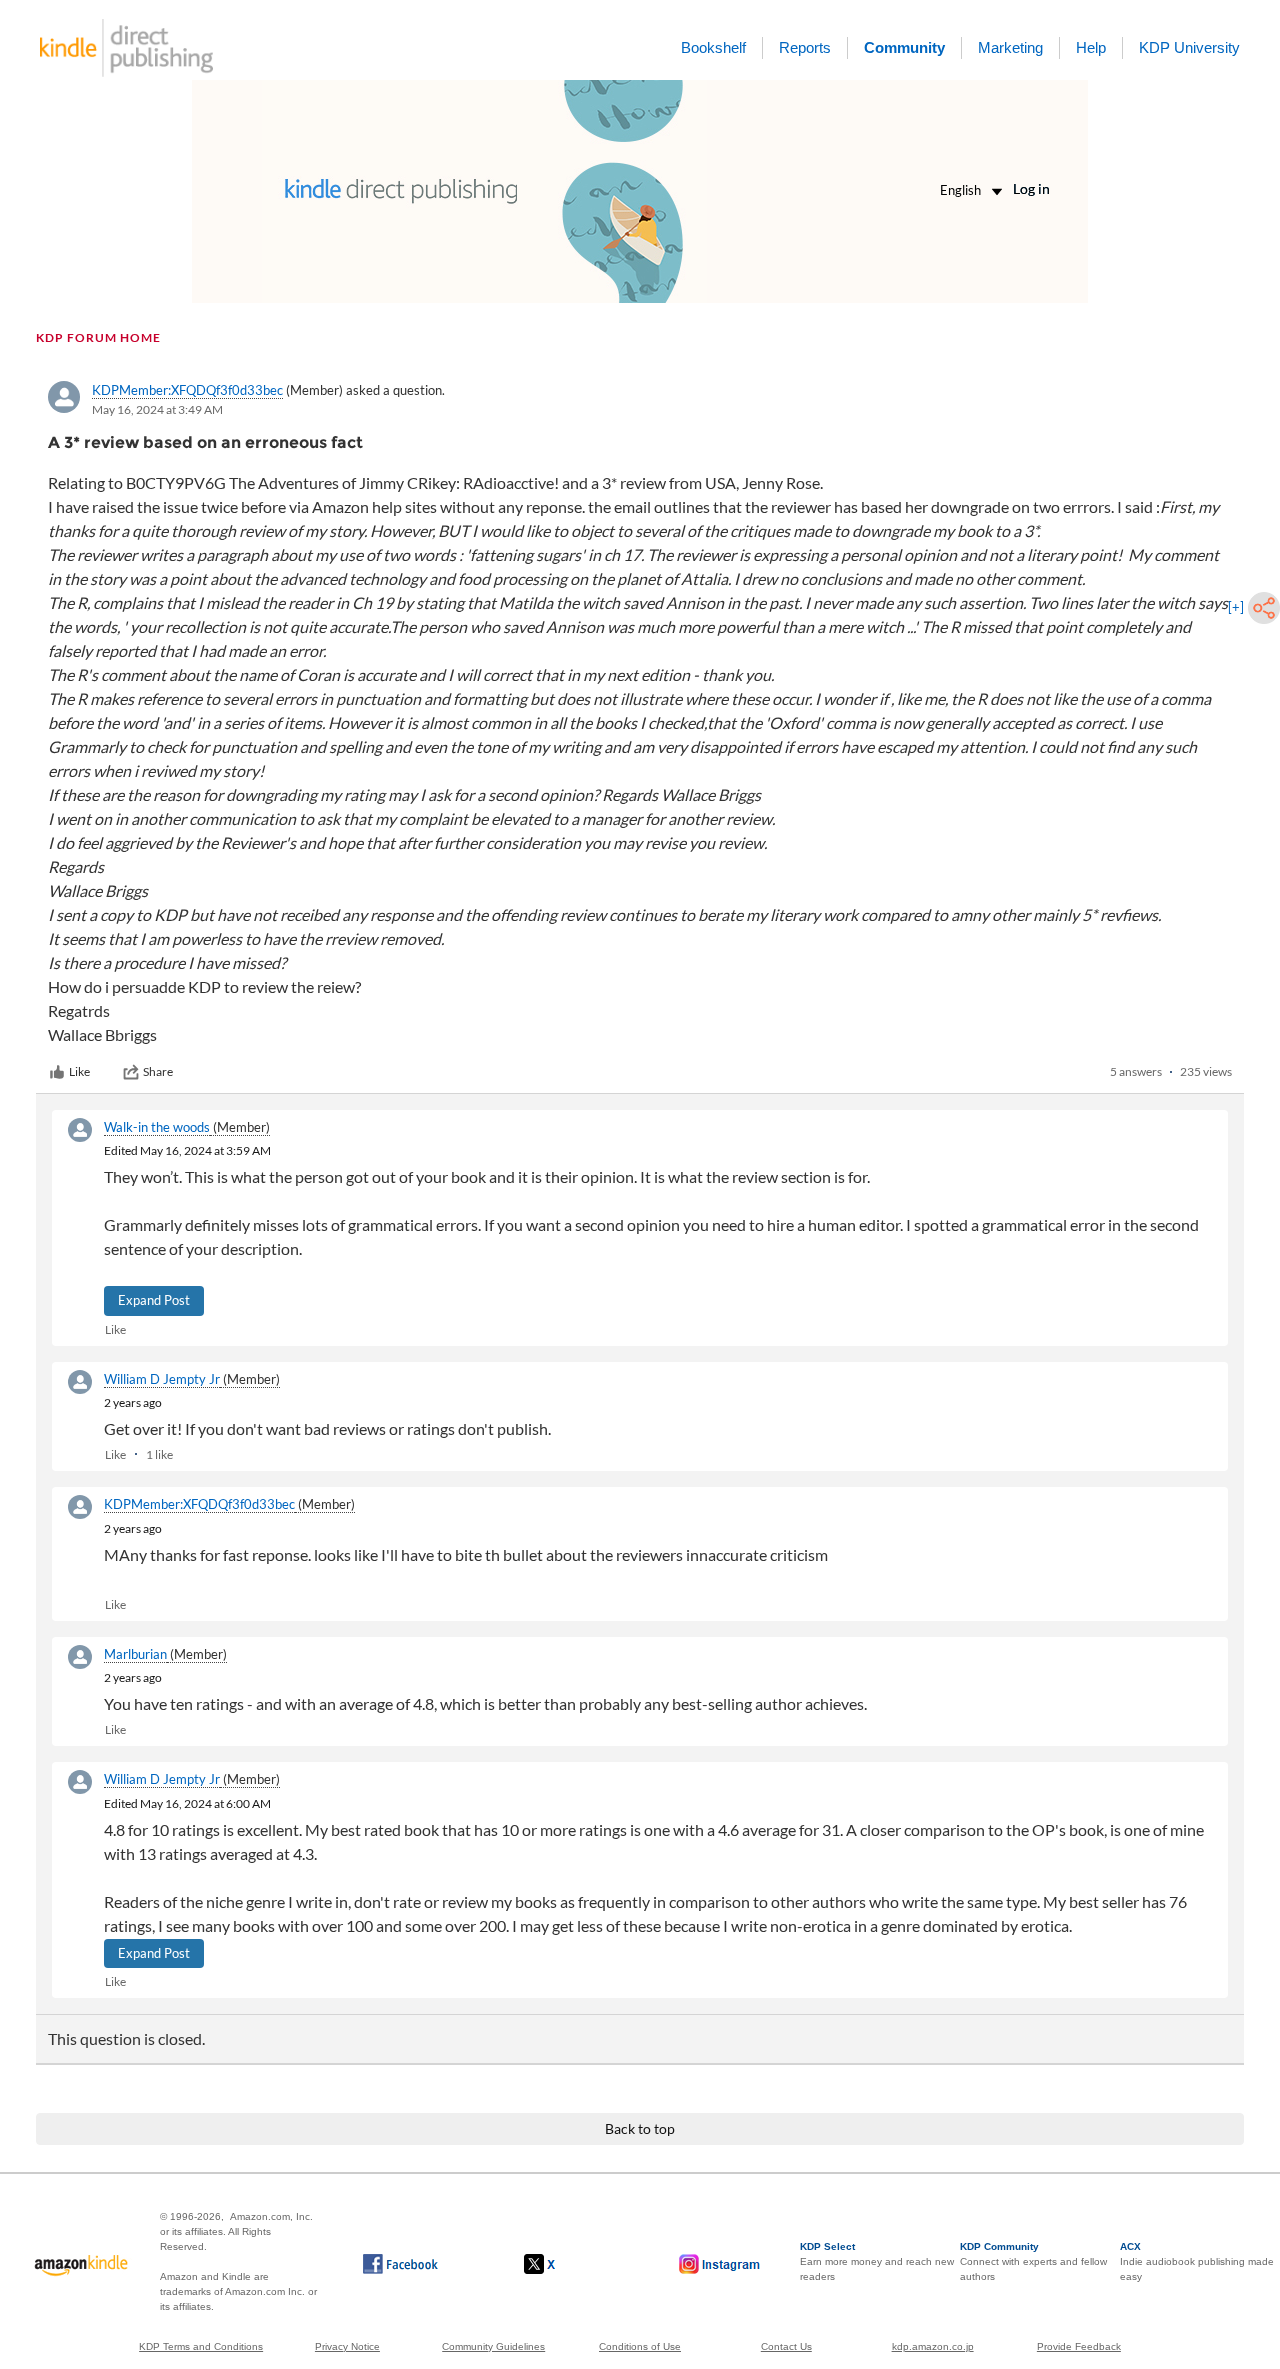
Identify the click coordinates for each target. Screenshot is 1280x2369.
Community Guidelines (493, 2346)
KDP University (1189, 47)
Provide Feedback (1079, 2346)
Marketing (1010, 47)
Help (1091, 47)
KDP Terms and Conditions (201, 2346)
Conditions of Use (640, 2346)
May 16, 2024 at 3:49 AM (157, 409)
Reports (805, 47)
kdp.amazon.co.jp (933, 2346)
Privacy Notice (347, 2346)
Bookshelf (713, 47)
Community (904, 47)
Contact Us (786, 2346)
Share (158, 1071)
